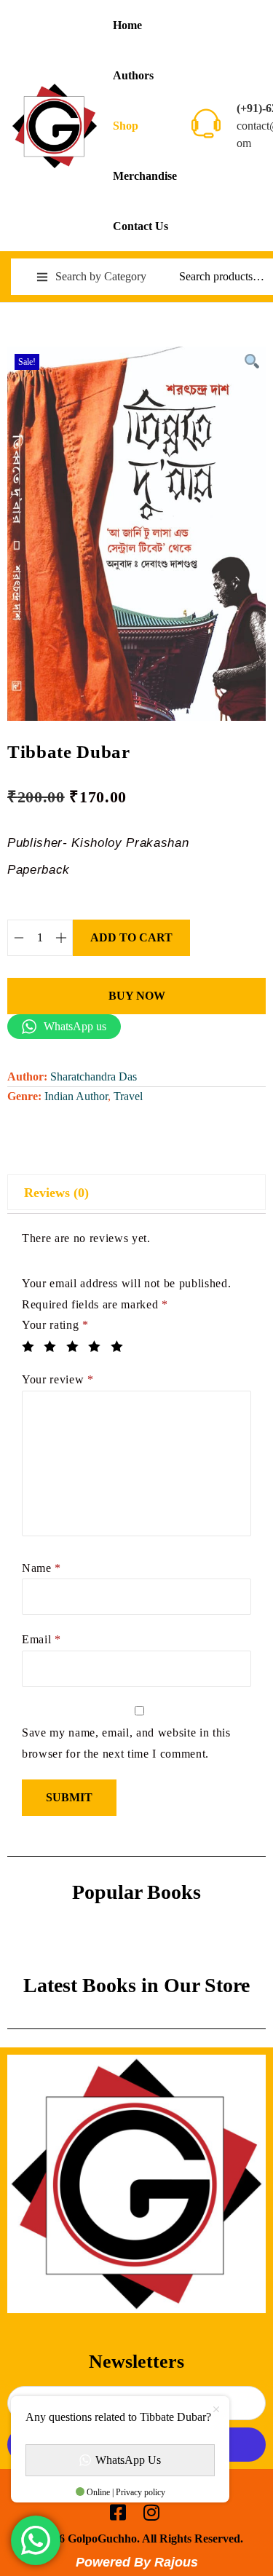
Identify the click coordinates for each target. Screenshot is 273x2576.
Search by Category (101, 276)
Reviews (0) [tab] (56, 1193)
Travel (128, 1096)
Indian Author (76, 1096)
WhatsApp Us (128, 2460)
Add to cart (131, 937)
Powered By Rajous (137, 2562)
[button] (251, 361)
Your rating (55, 1325)
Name (41, 1568)
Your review (58, 1379)
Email (41, 1639)
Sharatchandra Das (94, 1076)
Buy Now (137, 996)
